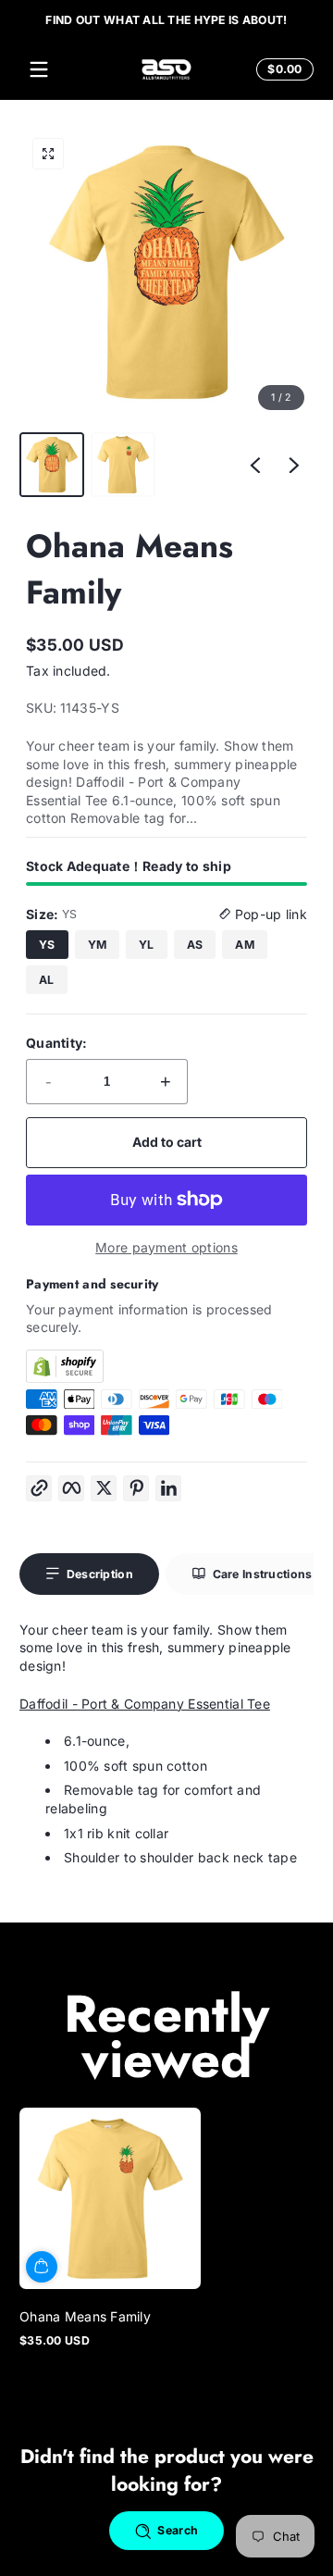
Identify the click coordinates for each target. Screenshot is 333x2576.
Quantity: (57, 1043)
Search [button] (178, 2530)
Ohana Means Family (85, 2316)
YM (98, 945)
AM (245, 945)
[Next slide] (294, 465)
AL (47, 980)
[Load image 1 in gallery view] (52, 465)
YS (47, 945)
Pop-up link (269, 914)
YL (147, 945)
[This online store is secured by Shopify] (166, 1366)
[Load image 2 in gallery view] (123, 465)
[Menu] (39, 69)
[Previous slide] (255, 465)
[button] (282, 69)
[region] (166, 19)
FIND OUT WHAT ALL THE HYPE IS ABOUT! (166, 19)
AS (195, 945)
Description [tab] (100, 1574)
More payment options (166, 1247)
